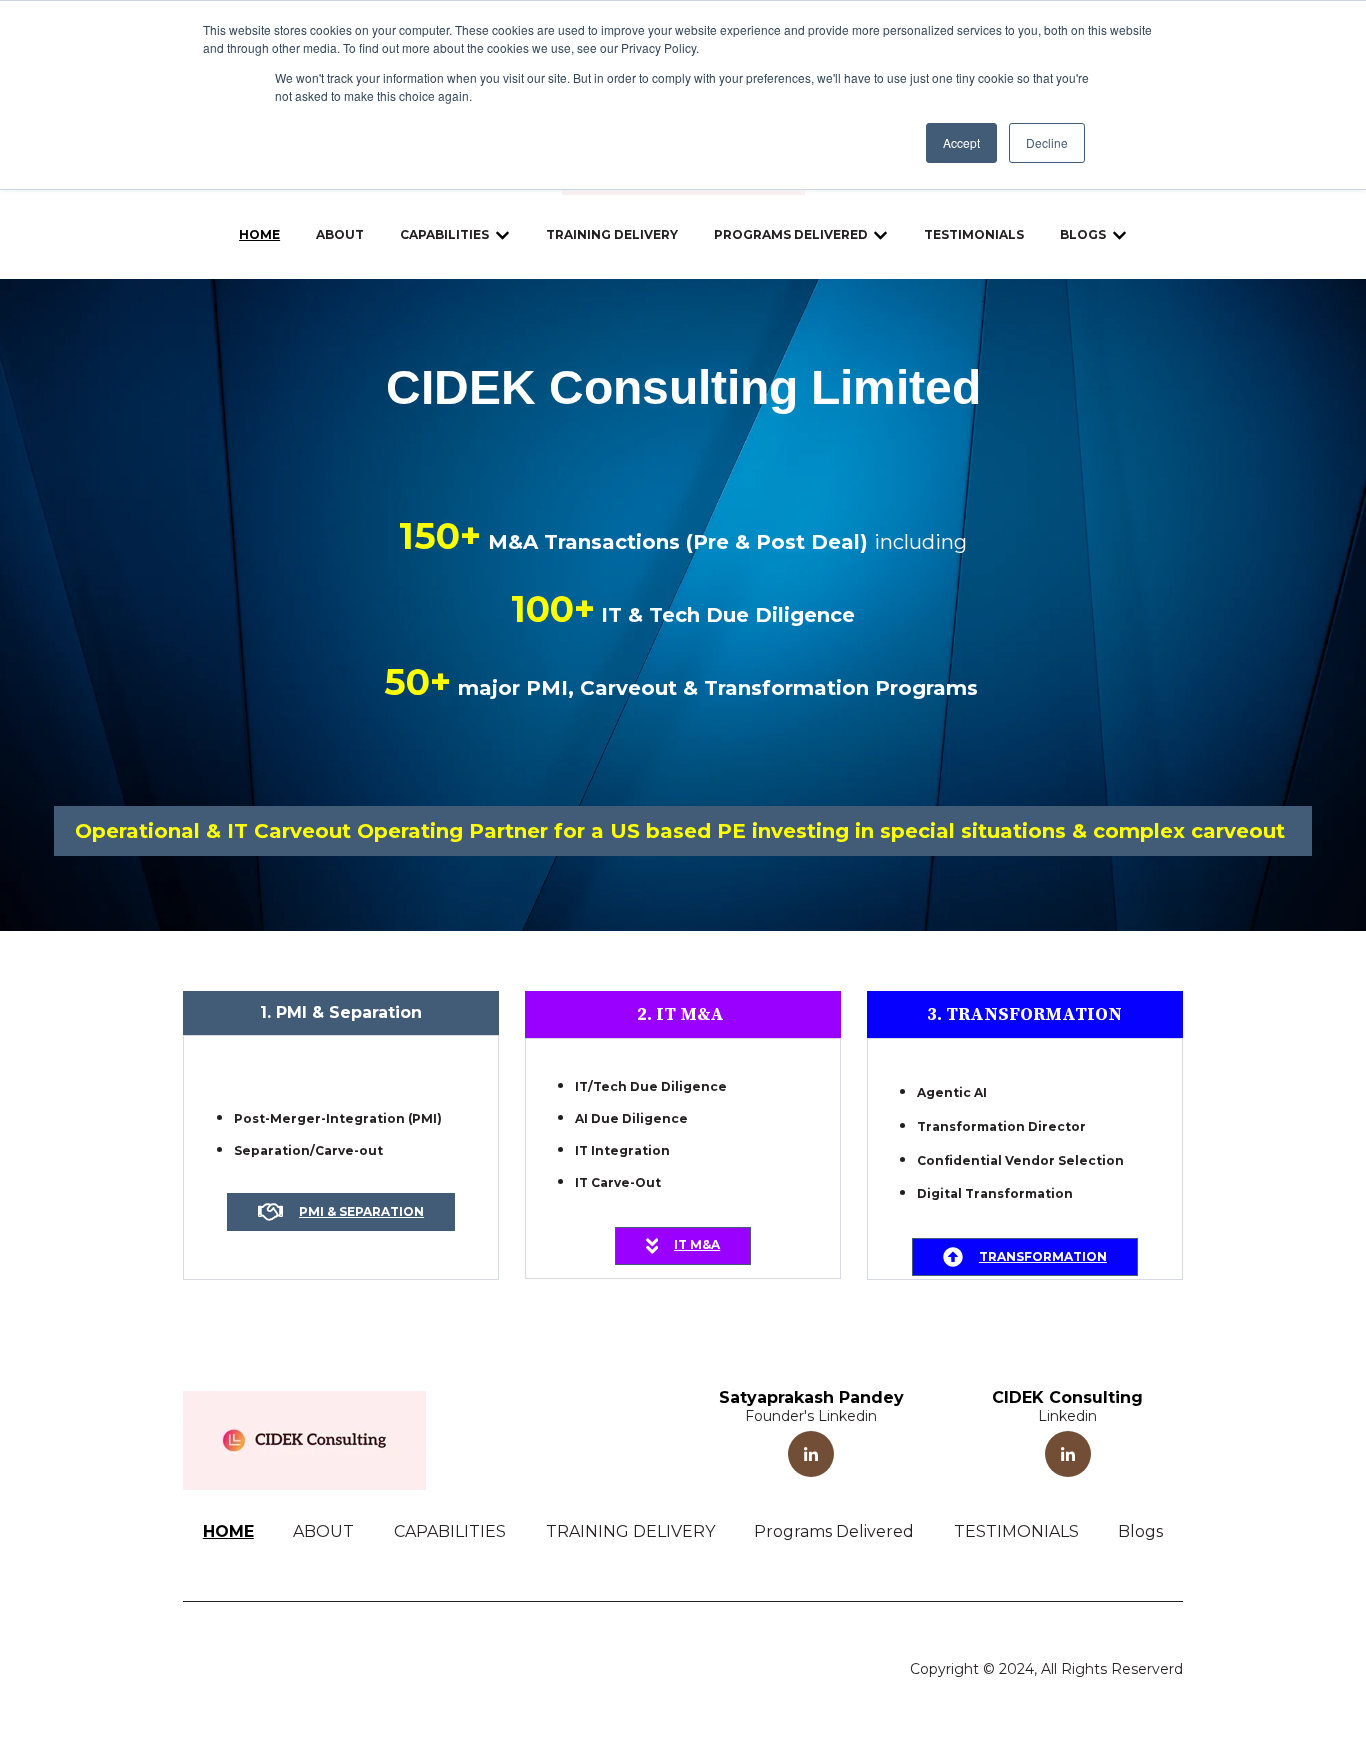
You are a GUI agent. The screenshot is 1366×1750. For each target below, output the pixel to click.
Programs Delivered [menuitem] (834, 1531)
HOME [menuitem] (228, 1531)
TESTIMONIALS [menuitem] (1016, 1531)
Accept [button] (961, 142)
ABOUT (340, 234)
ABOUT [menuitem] (323, 1531)
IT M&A (697, 1244)
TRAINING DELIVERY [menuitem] (630, 1531)
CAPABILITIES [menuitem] (450, 1531)
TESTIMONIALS (974, 234)
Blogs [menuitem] (1140, 1531)
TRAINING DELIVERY (612, 234)
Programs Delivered (791, 234)
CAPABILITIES (444, 234)
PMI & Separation (361, 1211)
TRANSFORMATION (1043, 1256)
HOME (259, 234)
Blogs (1083, 234)
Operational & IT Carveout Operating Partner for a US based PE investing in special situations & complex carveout (683, 831)
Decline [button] (1047, 142)
